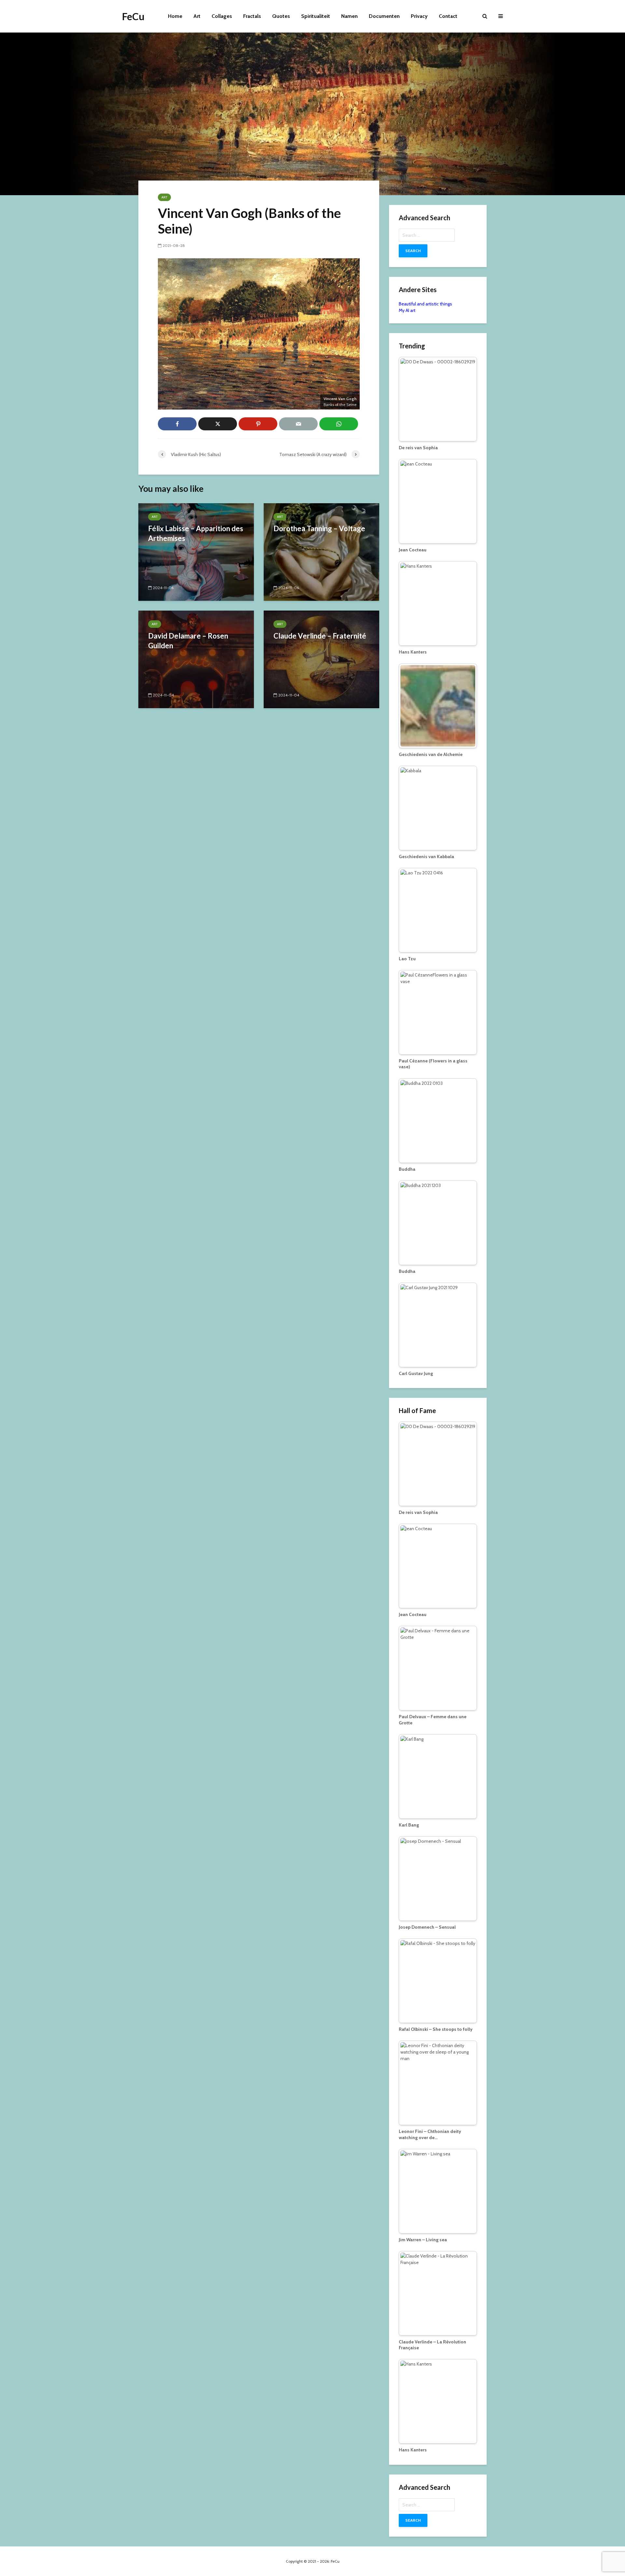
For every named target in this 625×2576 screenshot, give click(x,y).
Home (175, 16)
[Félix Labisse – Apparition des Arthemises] (196, 552)
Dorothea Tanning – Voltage (319, 528)
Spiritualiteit (316, 16)
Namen (349, 16)
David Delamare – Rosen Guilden (188, 641)
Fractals (252, 16)
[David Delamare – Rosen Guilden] (196, 659)
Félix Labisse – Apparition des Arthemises (196, 533)
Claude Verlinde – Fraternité (320, 636)
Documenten (384, 16)
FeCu (133, 16)
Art (197, 16)
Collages (222, 16)
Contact (448, 16)
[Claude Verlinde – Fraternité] (321, 659)
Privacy (419, 16)
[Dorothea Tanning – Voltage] (321, 552)
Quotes (281, 16)
